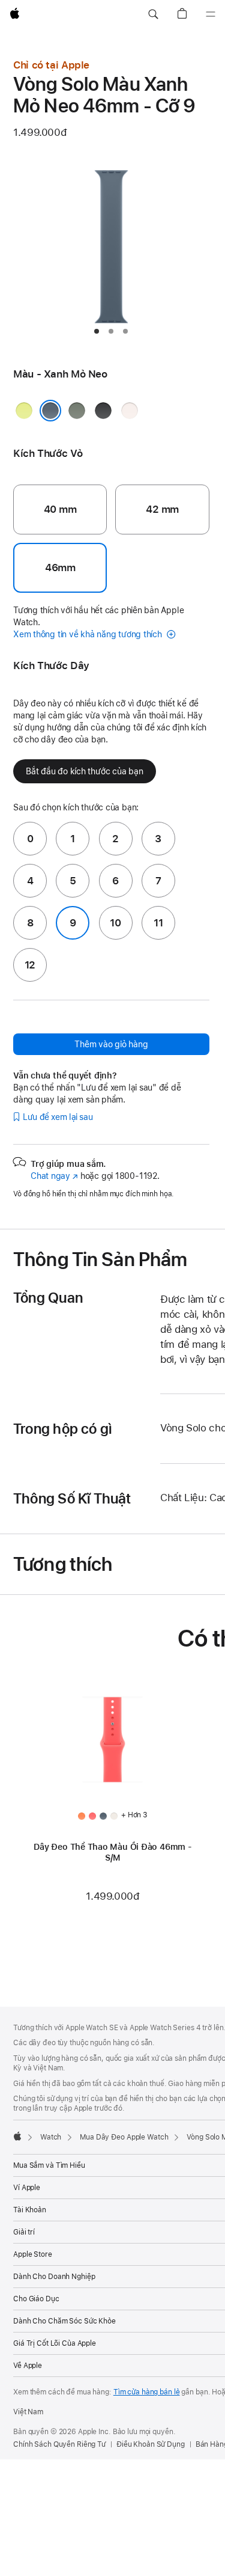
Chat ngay (54, 1176)
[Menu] (211, 14)
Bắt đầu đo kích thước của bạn (85, 771)
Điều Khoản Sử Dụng (151, 2444)
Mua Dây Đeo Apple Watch (124, 2137)
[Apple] (17, 2136)
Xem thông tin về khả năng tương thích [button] (89, 634)
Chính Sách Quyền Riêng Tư (59, 2444)
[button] (153, 14)
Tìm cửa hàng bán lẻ (147, 2392)
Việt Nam (28, 2412)
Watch (51, 2137)
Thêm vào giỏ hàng (111, 1044)
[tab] (97, 331)
